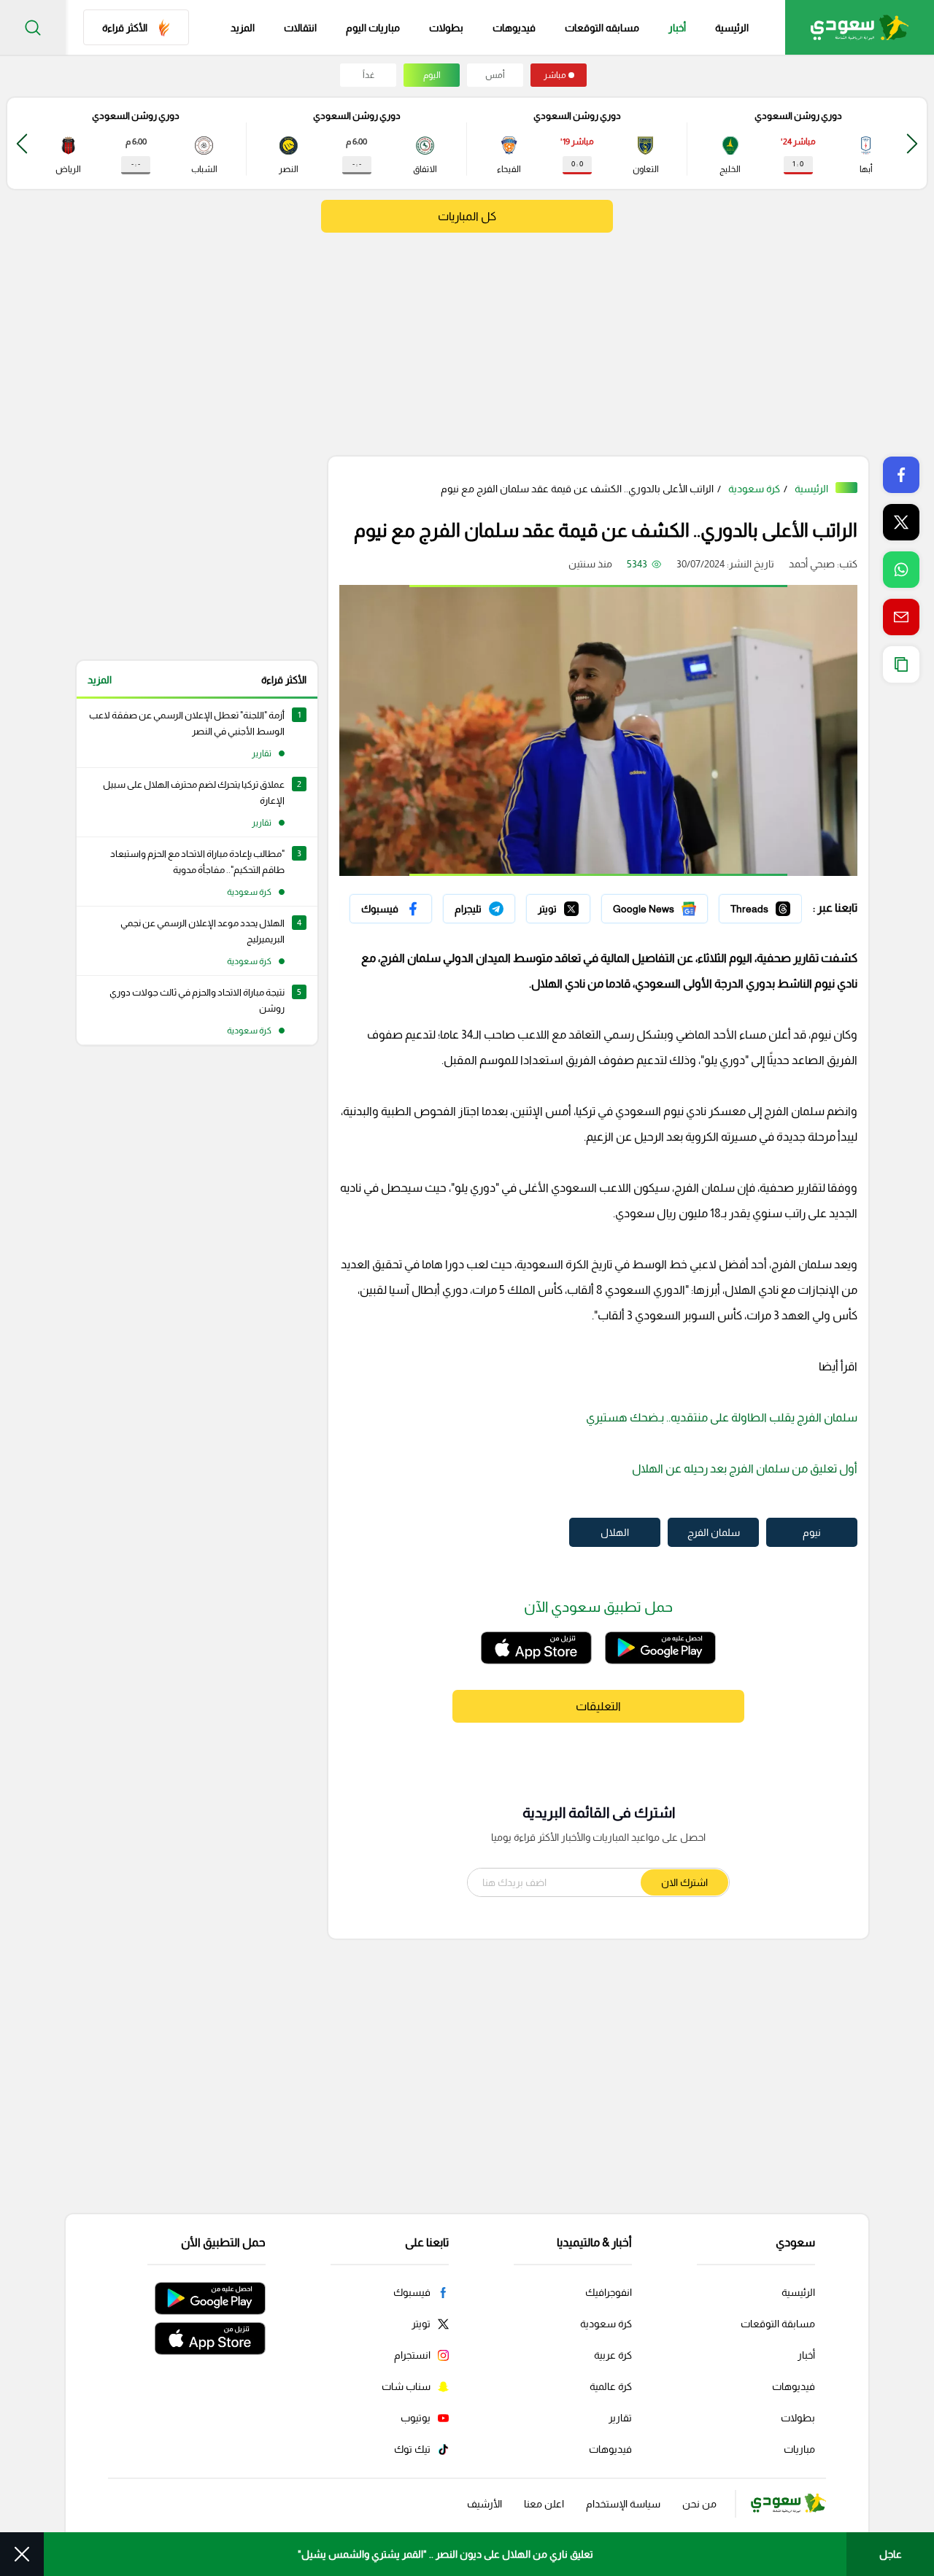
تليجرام (501, 905)
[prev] (912, 143)
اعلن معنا (544, 2504)
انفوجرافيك (609, 2292)
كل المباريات (467, 216)
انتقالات (300, 28)
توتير (580, 905)
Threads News (768, 905)
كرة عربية (613, 2355)
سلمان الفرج (714, 1532)
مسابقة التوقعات (778, 2324)
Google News (676, 905)
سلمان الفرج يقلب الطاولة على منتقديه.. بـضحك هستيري (722, 1417)
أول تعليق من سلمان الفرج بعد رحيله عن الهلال (745, 1469)
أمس (495, 75)
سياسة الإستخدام (623, 2504)
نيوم (812, 1532)
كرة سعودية (754, 489)
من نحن (699, 2504)
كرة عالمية (611, 2386)
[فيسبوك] (391, 909)
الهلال (615, 1532)
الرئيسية (732, 28)
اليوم (432, 75)
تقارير (620, 2418)
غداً (368, 75)
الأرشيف (485, 2504)
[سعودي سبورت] (860, 27)
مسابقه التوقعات (602, 28)
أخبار (677, 28)
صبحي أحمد (812, 564)
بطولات (446, 28)
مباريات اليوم (373, 28)
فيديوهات (514, 28)
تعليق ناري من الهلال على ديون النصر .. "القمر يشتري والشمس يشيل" (445, 2554)
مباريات (799, 2449)
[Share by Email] (901, 617)
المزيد (100, 680)
